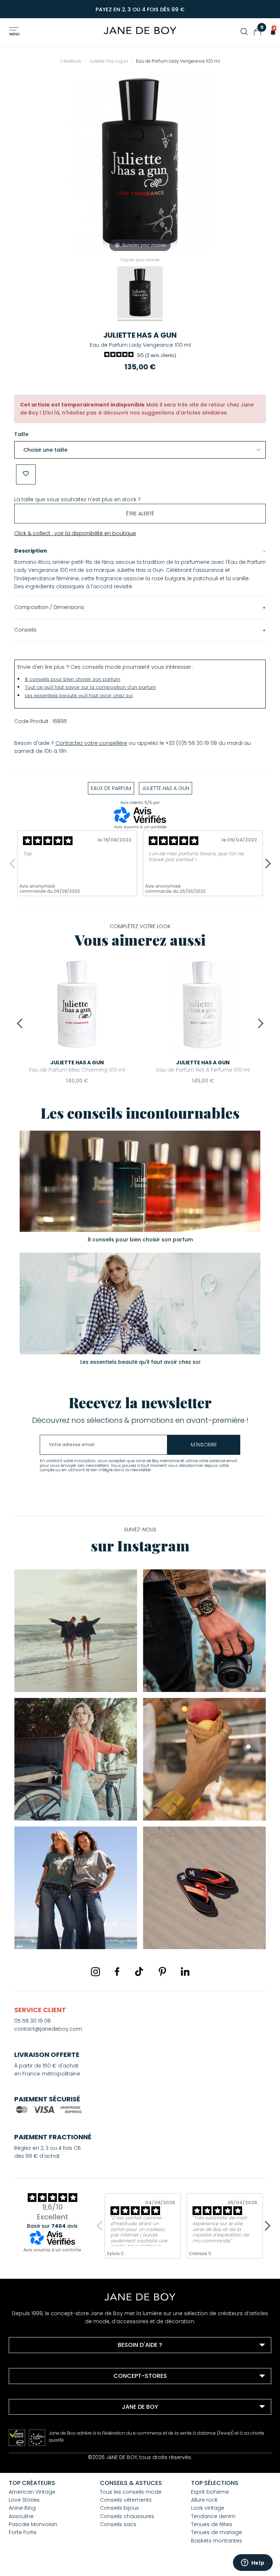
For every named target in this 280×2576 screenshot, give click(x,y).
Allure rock (204, 2500)
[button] (271, 32)
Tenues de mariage (217, 2532)
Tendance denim (213, 2516)
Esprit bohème (210, 2492)
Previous (14, 863)
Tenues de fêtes (212, 2524)
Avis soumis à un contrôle (140, 827)
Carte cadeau (36, 2453)
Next (266, 863)
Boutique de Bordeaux (47, 2394)
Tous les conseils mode (131, 2492)
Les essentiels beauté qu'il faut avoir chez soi (79, 696)
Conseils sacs (118, 2524)
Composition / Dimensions (49, 607)
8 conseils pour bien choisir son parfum (73, 679)
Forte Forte (23, 2532)
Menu (14, 34)
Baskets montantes (217, 2541)
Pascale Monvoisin (33, 2524)
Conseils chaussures (127, 2516)
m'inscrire (204, 1445)
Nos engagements (42, 2434)
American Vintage (32, 2492)
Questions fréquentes (46, 2363)
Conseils (25, 630)
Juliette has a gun (140, 335)
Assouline (21, 2516)
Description (31, 551)
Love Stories (24, 2500)
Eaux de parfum (111, 788)
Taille (21, 434)
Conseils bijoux (119, 2508)
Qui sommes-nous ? (45, 2424)
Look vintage (208, 2508)
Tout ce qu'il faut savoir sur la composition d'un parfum (90, 687)
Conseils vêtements (126, 2500)
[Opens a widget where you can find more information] (253, 2563)
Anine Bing (22, 2508)
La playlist (31, 2444)
